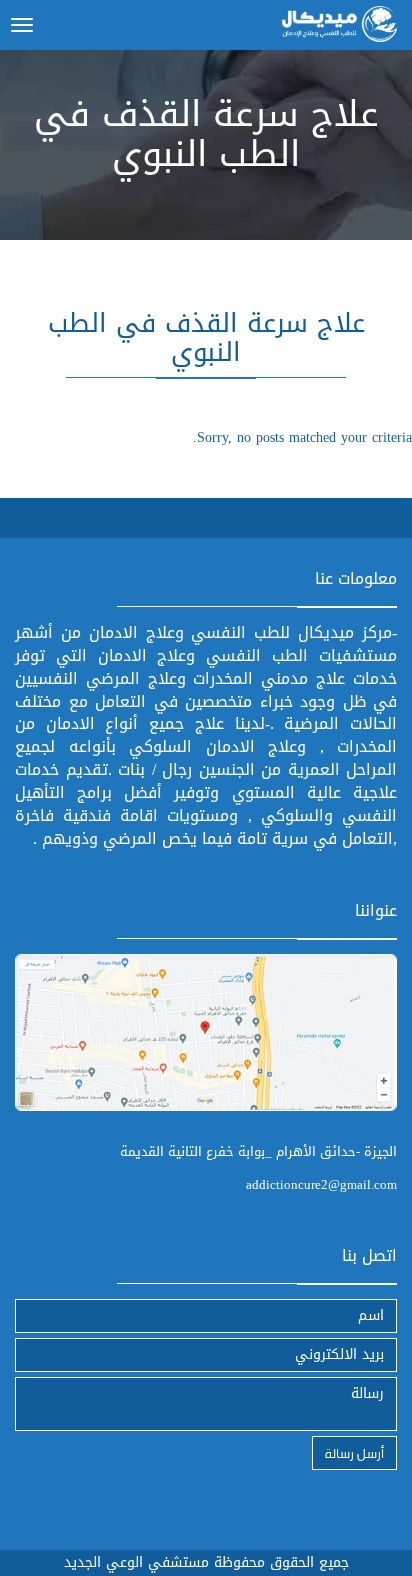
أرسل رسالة (354, 1452)
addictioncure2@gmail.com (321, 1184)
